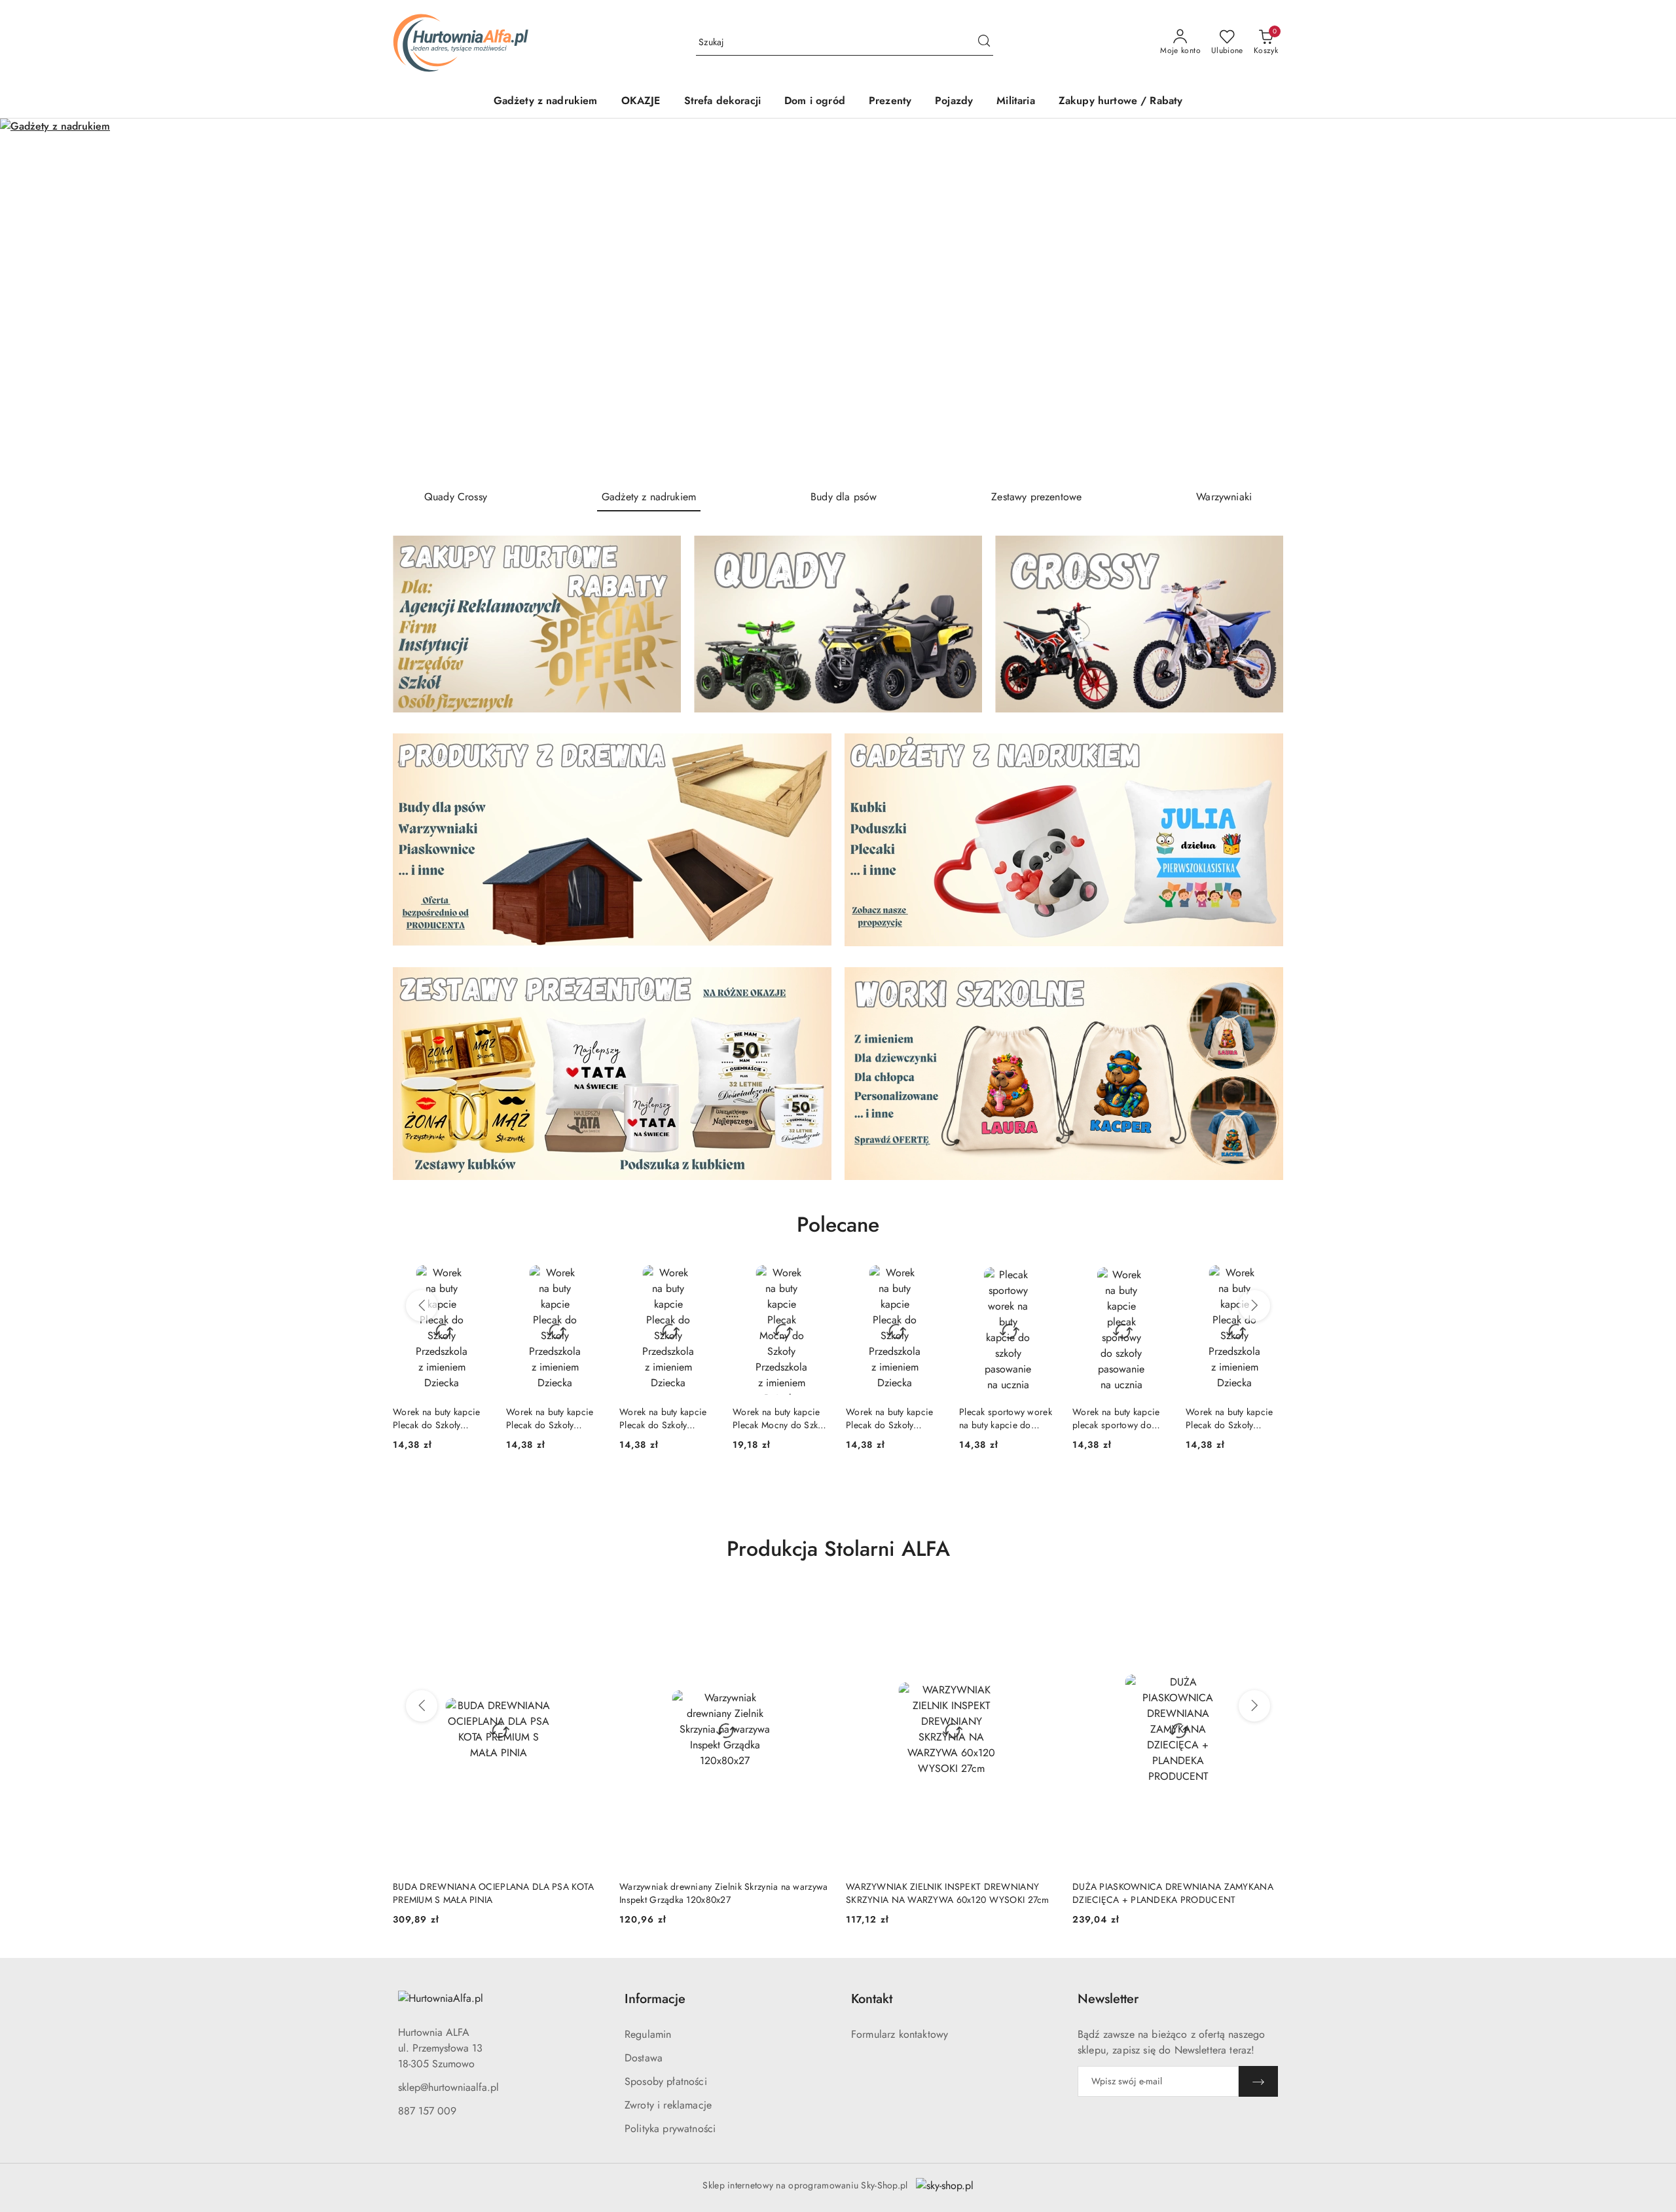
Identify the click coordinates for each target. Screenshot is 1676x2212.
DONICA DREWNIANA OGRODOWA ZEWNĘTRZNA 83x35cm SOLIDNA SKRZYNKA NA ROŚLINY (1177, 1893)
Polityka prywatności (670, 2129)
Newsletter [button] (1108, 1999)
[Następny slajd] (1647, 299)
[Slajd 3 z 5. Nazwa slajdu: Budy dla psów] (838, 299)
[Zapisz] (1258, 2081)
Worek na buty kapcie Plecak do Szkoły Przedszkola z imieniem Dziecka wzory (440, 1418)
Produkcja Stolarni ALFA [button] (838, 1549)
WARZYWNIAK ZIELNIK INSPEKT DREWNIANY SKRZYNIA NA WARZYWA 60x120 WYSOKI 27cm (721, 1893)
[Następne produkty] (1254, 1306)
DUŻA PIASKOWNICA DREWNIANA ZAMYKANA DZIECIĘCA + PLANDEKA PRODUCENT (946, 1893)
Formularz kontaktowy (900, 2034)
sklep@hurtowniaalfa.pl (448, 2087)
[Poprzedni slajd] (29, 299)
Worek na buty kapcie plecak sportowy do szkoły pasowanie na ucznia (1003, 1418)
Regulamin (648, 2034)
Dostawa (644, 2058)
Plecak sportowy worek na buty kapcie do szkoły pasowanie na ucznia (892, 1418)
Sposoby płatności (666, 2081)
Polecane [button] (838, 1225)
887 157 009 (427, 2111)
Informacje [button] (655, 1999)
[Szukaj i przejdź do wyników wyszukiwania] (984, 43)
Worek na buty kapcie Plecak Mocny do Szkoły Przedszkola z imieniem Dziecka (668, 1418)
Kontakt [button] (872, 1999)
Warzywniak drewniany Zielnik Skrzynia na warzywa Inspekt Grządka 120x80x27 (497, 1893)
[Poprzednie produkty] (422, 1306)
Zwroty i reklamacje (668, 2105)
